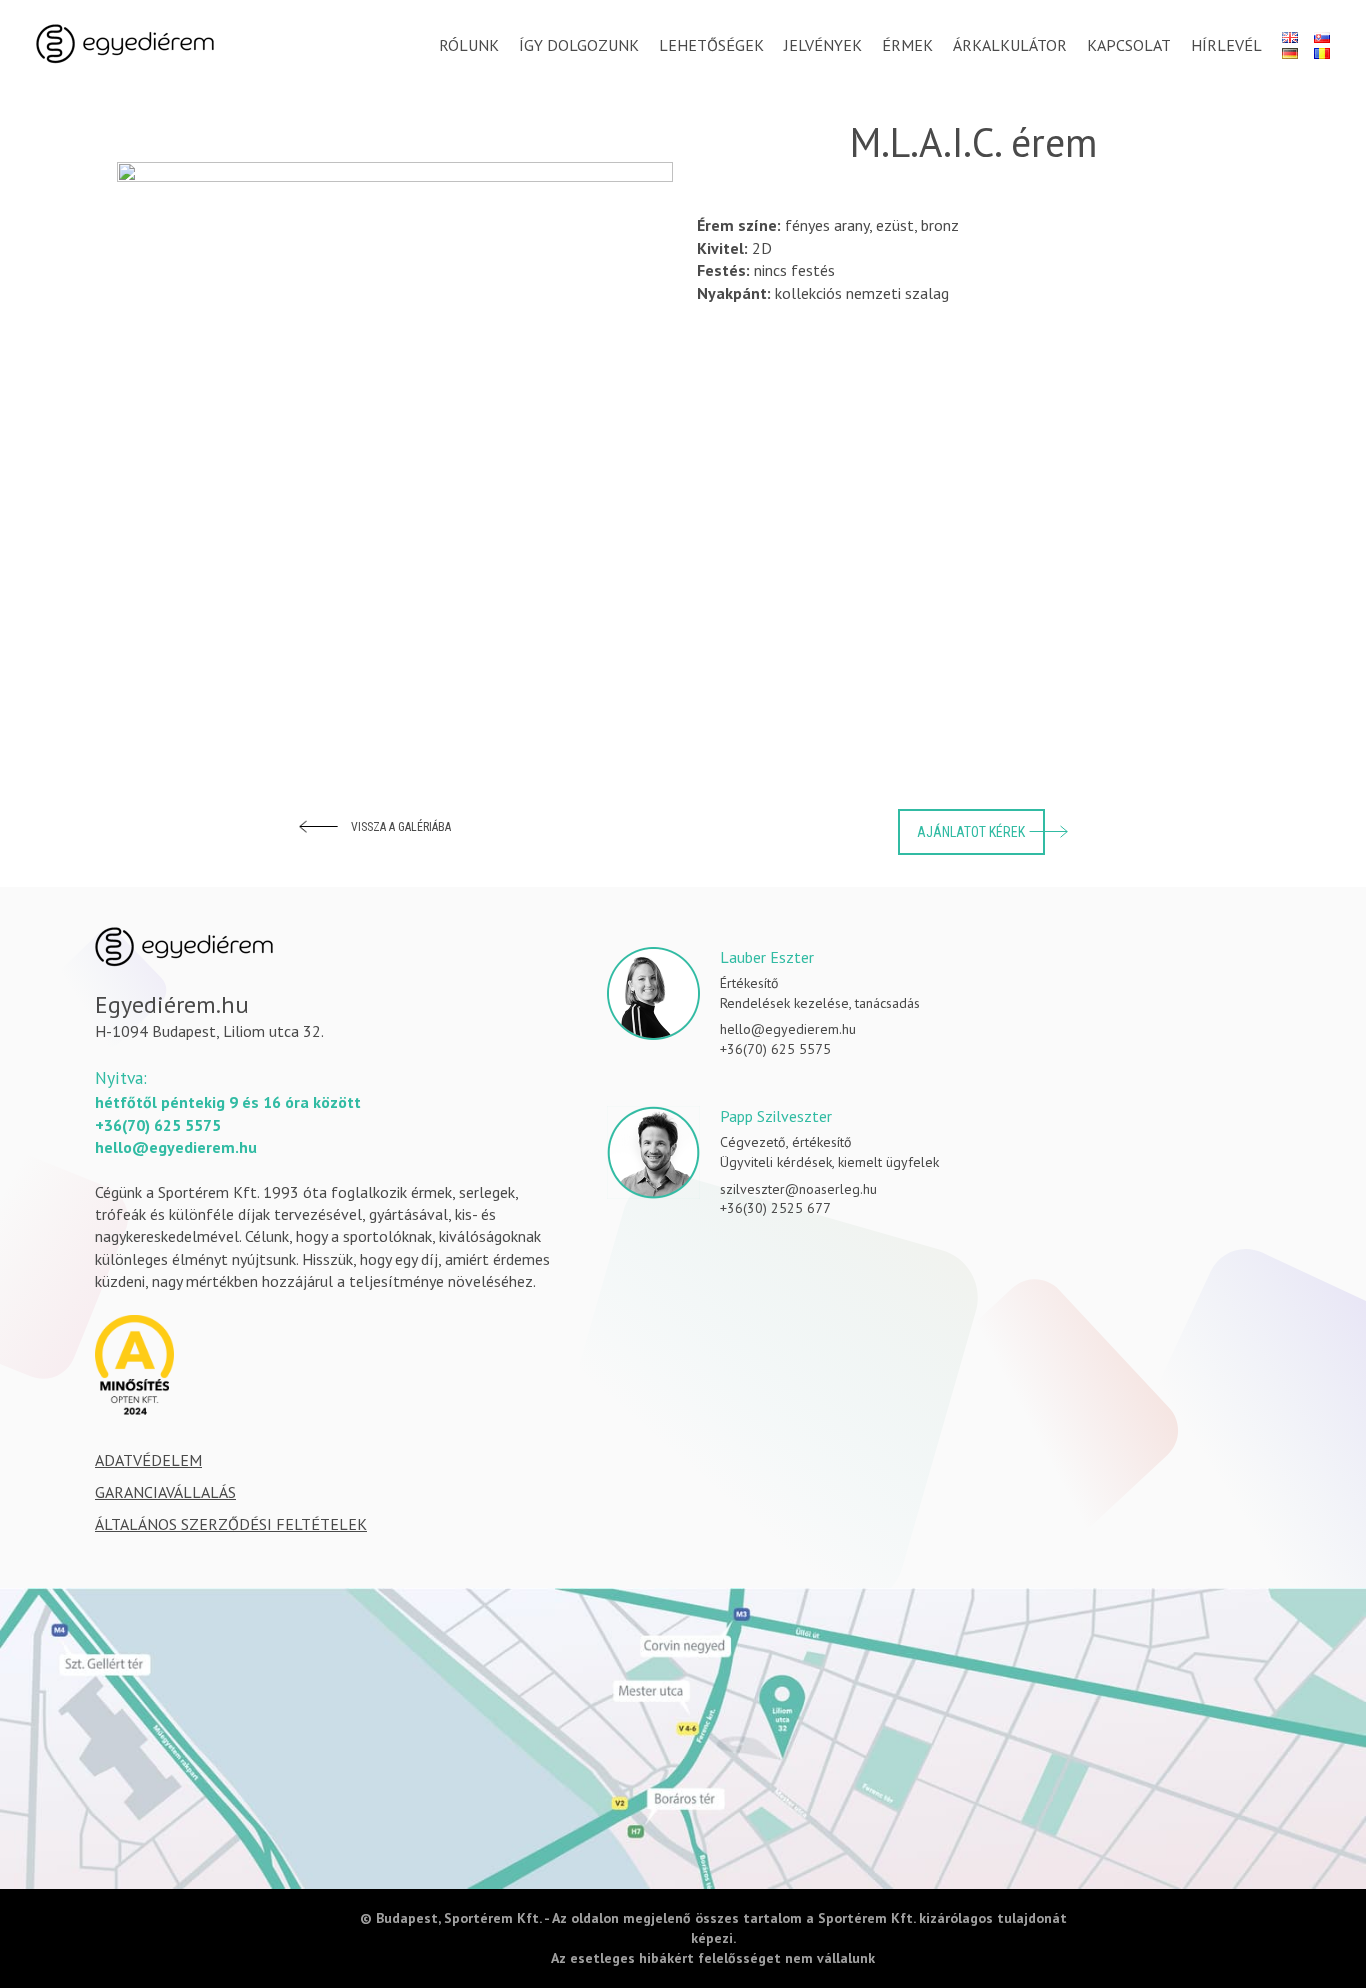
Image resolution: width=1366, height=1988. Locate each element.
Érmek (907, 45)
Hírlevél (1226, 45)
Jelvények (823, 45)
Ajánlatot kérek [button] (971, 832)
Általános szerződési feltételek (231, 1524)
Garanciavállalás (165, 1492)
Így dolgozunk (579, 45)
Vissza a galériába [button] (401, 827)
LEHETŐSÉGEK (711, 45)
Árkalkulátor (1010, 45)
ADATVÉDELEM (148, 1460)
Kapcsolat (1129, 45)
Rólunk (469, 45)
